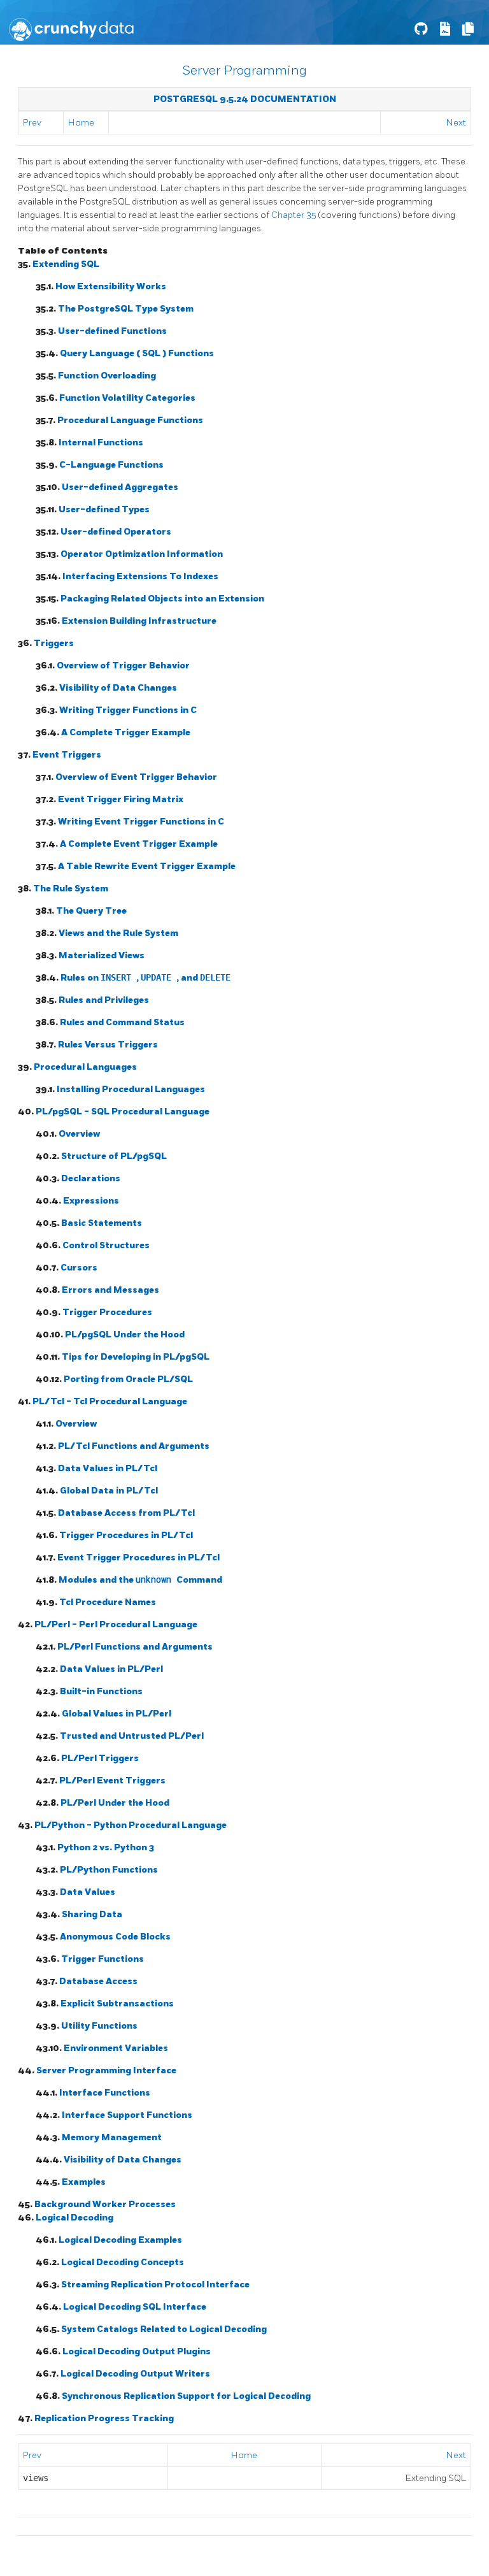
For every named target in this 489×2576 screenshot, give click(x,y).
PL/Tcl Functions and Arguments (134, 1446)
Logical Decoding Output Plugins (137, 2351)
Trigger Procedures (107, 1312)
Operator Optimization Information (142, 554)
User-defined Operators (116, 532)
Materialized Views (102, 955)
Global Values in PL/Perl (117, 1714)
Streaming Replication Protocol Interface (155, 2285)
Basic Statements (102, 1223)
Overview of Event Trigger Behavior (136, 777)
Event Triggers (67, 755)
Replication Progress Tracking (104, 2418)
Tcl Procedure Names (108, 1602)
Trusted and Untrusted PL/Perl (132, 1736)
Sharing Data (92, 1914)
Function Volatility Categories (127, 398)
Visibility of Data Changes (118, 688)
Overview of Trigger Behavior (123, 666)
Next (456, 123)
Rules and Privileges (104, 1000)
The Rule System (71, 889)
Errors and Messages (110, 1290)
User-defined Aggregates (120, 487)
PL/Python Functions (109, 1870)
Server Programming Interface (106, 2070)
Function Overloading (107, 376)
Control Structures (106, 1245)
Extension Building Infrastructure (139, 621)
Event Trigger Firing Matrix (121, 799)
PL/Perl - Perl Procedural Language (116, 1624)
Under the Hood (125, 1335)
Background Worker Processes (105, 2204)
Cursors (79, 1268)
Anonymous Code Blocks (115, 1937)
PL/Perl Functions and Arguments (135, 1647)
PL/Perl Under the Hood (115, 1803)
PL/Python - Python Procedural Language (131, 1825)
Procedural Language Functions (130, 420)
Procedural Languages (85, 1067)
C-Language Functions (111, 465)
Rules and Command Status (122, 1022)
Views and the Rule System (118, 933)
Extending (66, 264)
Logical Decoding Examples (120, 2240)
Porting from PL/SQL (128, 1379)
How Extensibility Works (111, 286)
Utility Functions (99, 2026)
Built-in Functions (101, 1691)
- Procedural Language (123, 1112)
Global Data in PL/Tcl (109, 1491)
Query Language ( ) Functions (137, 353)
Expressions (91, 1201)
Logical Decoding (74, 2218)
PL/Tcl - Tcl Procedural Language (110, 1401)
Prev (32, 123)
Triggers (54, 643)
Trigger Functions (103, 1959)
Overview (79, 1134)
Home (81, 123)
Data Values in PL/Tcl (108, 1468)
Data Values (88, 1892)
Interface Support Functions (127, 2115)
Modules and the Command (140, 1580)
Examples (84, 2182)
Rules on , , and (145, 978)
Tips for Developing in (136, 1357)
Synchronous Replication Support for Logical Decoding (186, 2396)
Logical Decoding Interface (135, 2307)
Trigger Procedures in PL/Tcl (126, 1535)
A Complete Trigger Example (126, 732)
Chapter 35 (294, 215)
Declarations (91, 1178)
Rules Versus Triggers (108, 1045)
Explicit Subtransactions (117, 2004)
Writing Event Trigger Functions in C (141, 822)
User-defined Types (104, 509)
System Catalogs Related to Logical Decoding (164, 2329)
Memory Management (112, 2137)
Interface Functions (105, 2093)
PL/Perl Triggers (100, 1758)
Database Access (98, 1981)
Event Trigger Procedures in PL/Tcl (138, 1558)
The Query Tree (91, 911)
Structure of (114, 1156)
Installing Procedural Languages (131, 1089)
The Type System (126, 309)
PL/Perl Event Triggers (112, 1781)
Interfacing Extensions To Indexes (140, 576)
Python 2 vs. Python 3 (106, 1847)
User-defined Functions (112, 331)
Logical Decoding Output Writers (135, 2374)
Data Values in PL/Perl (111, 1669)
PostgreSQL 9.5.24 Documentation (245, 99)
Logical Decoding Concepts (123, 2262)
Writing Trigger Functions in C (128, 710)
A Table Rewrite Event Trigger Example (147, 866)
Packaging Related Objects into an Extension (162, 599)
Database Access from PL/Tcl (126, 1513)
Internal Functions (101, 443)
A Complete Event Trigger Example (139, 844)
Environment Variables (116, 2048)
